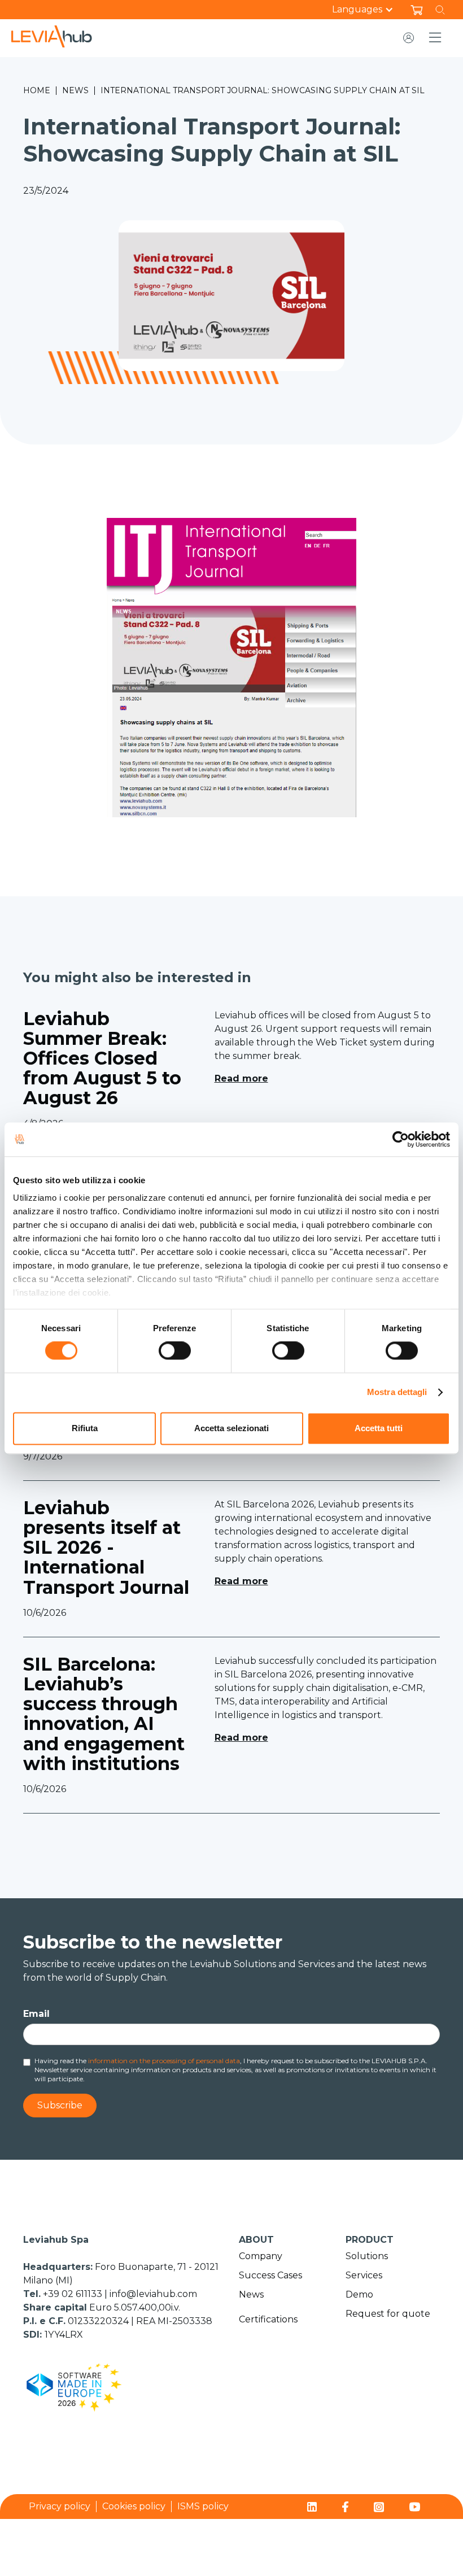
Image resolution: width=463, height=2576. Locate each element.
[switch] (175, 1351)
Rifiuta (85, 1428)
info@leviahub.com (153, 2294)
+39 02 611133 (74, 2294)
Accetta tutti (379, 1428)
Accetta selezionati (231, 1428)
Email (36, 2014)
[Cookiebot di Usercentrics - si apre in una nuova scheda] (401, 1139)
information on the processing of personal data (164, 2061)
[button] (368, 10)
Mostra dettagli (397, 1392)
